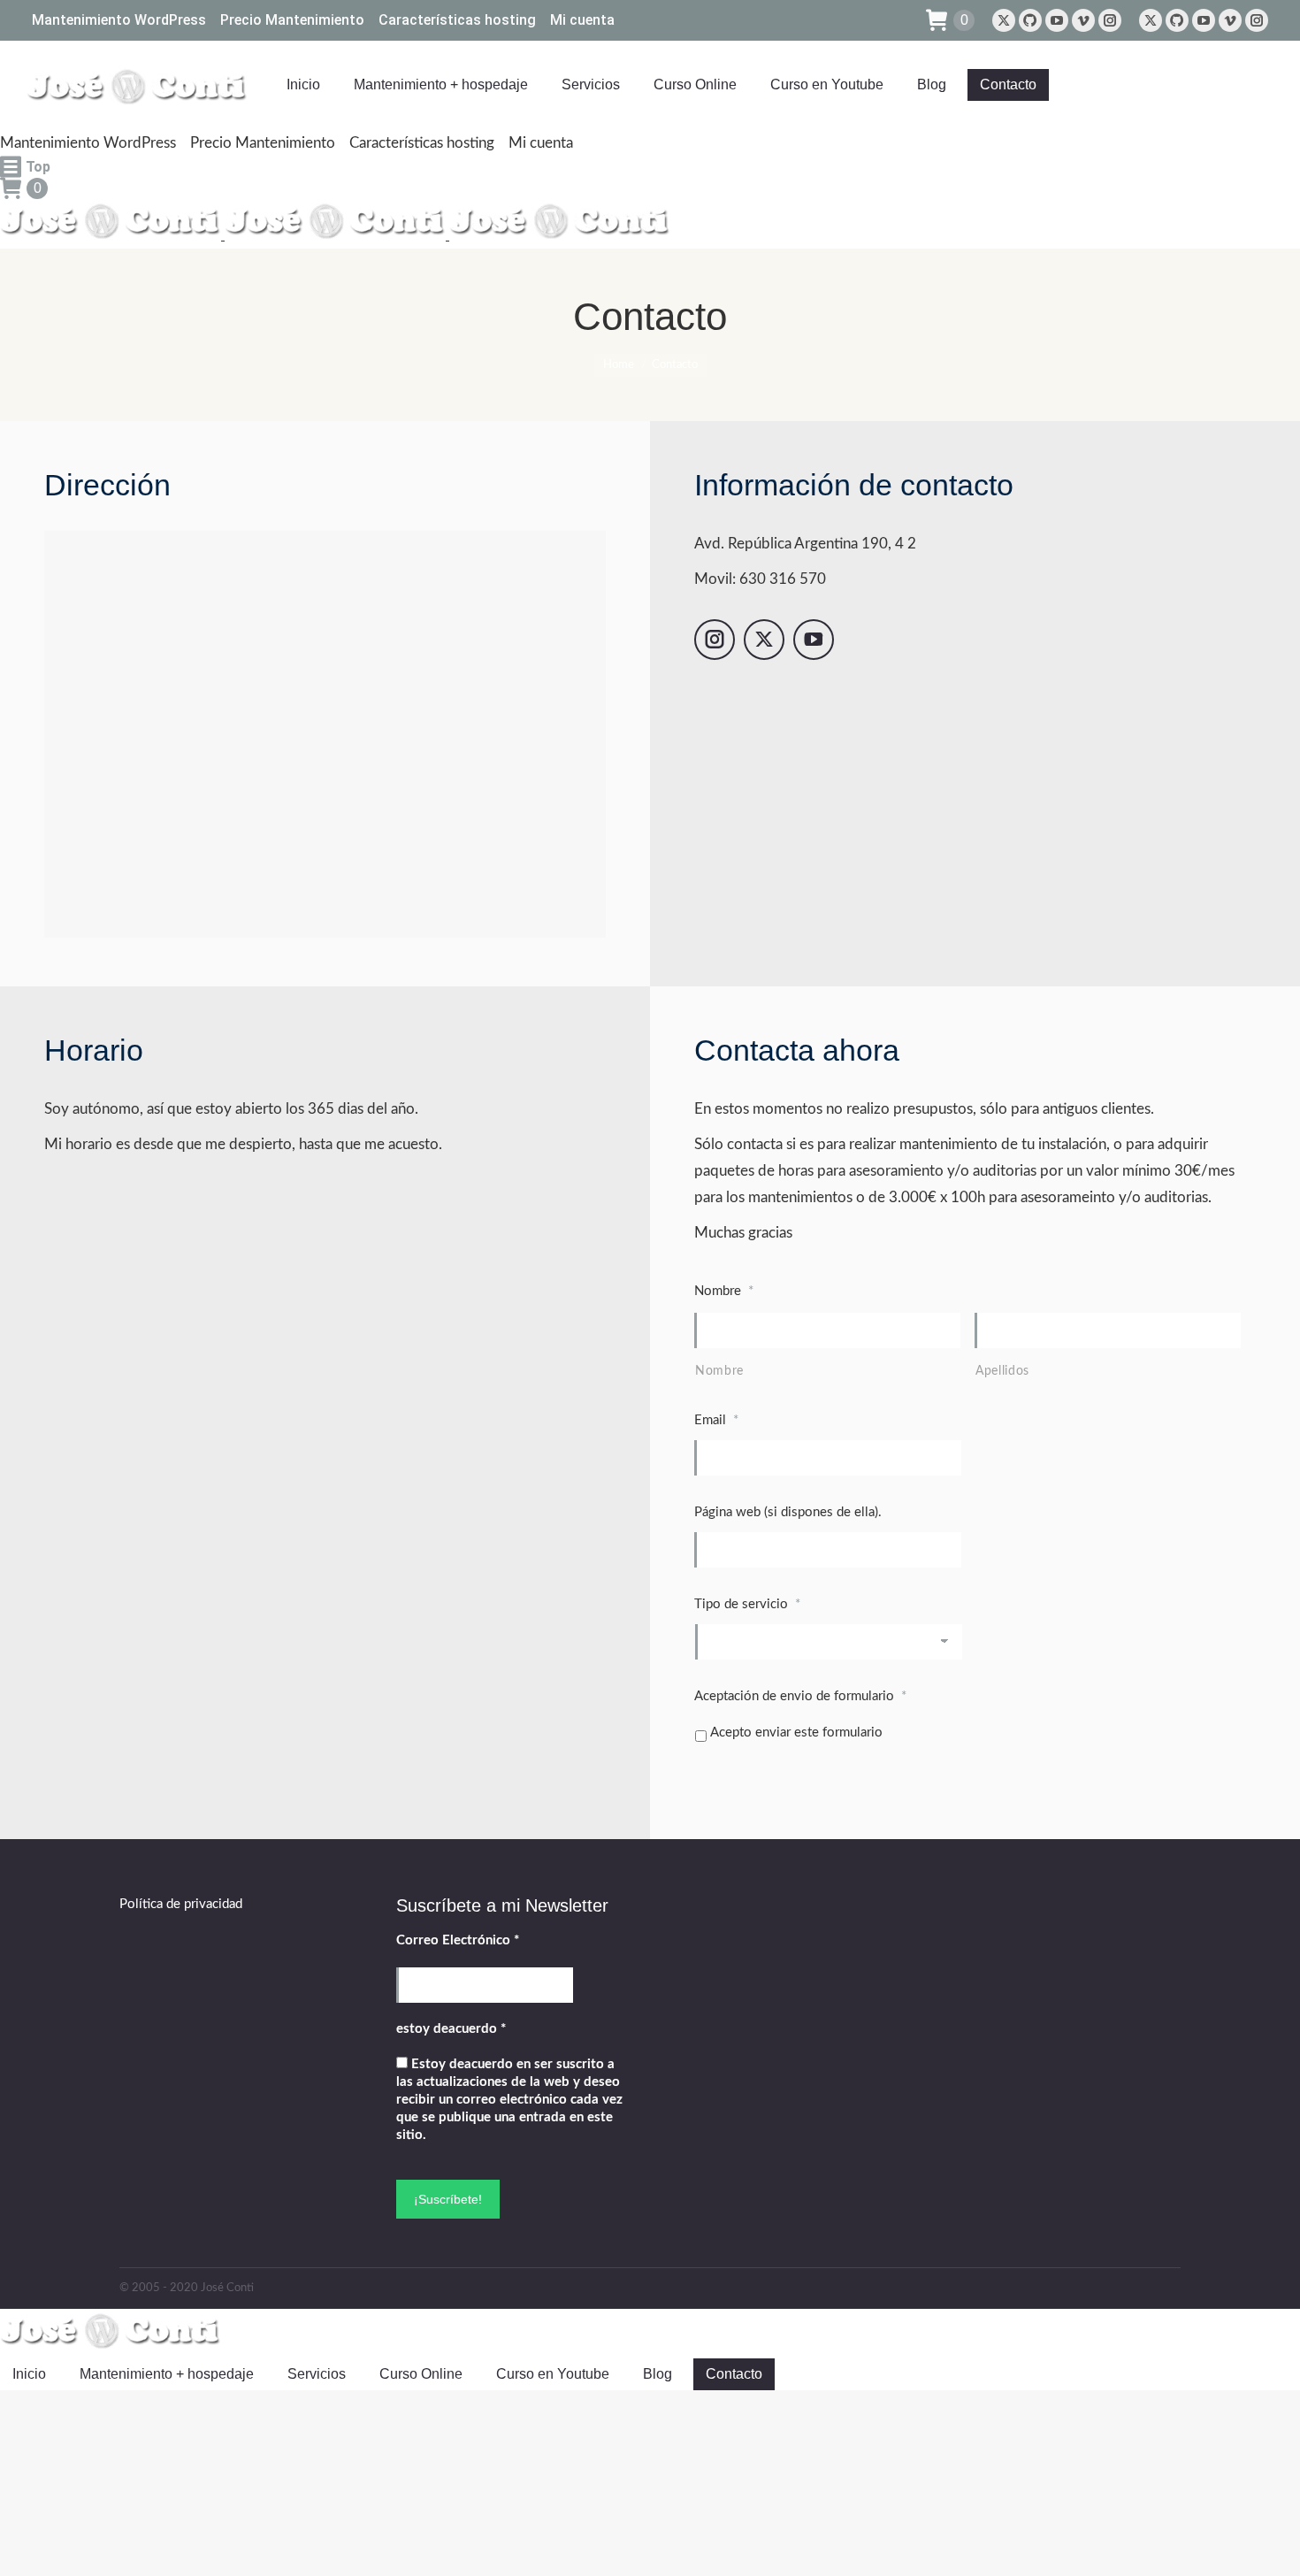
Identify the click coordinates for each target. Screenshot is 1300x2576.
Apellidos (1002, 1371)
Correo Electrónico (458, 1940)
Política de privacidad (181, 1904)
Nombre (719, 1371)
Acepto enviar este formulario (796, 1733)
